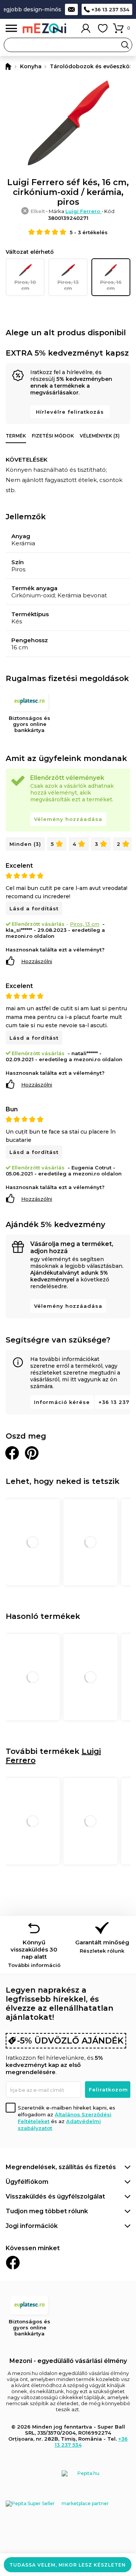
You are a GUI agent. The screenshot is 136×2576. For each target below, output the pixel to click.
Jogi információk (32, 2226)
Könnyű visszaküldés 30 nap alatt (34, 1953)
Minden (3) (25, 844)
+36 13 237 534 (110, 9)
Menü (11, 28)
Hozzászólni (37, 961)
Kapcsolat (71, 9)
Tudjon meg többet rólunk (47, 2211)
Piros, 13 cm (68, 285)
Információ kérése (62, 1402)
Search (125, 45)
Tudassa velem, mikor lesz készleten (68, 2565)
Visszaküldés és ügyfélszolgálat (55, 2196)
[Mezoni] (8, 66)
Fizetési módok (53, 436)
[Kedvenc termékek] (103, 28)
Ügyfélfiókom (27, 2182)
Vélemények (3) (100, 436)
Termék (16, 436)
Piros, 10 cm (25, 285)
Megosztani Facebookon (12, 1453)
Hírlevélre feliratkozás (70, 412)
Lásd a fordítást (34, 908)
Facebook (13, 2263)
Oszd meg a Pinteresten (32, 1453)
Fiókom (86, 28)
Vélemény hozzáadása (68, 819)
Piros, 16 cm (111, 285)
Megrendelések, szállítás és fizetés (61, 2167)
